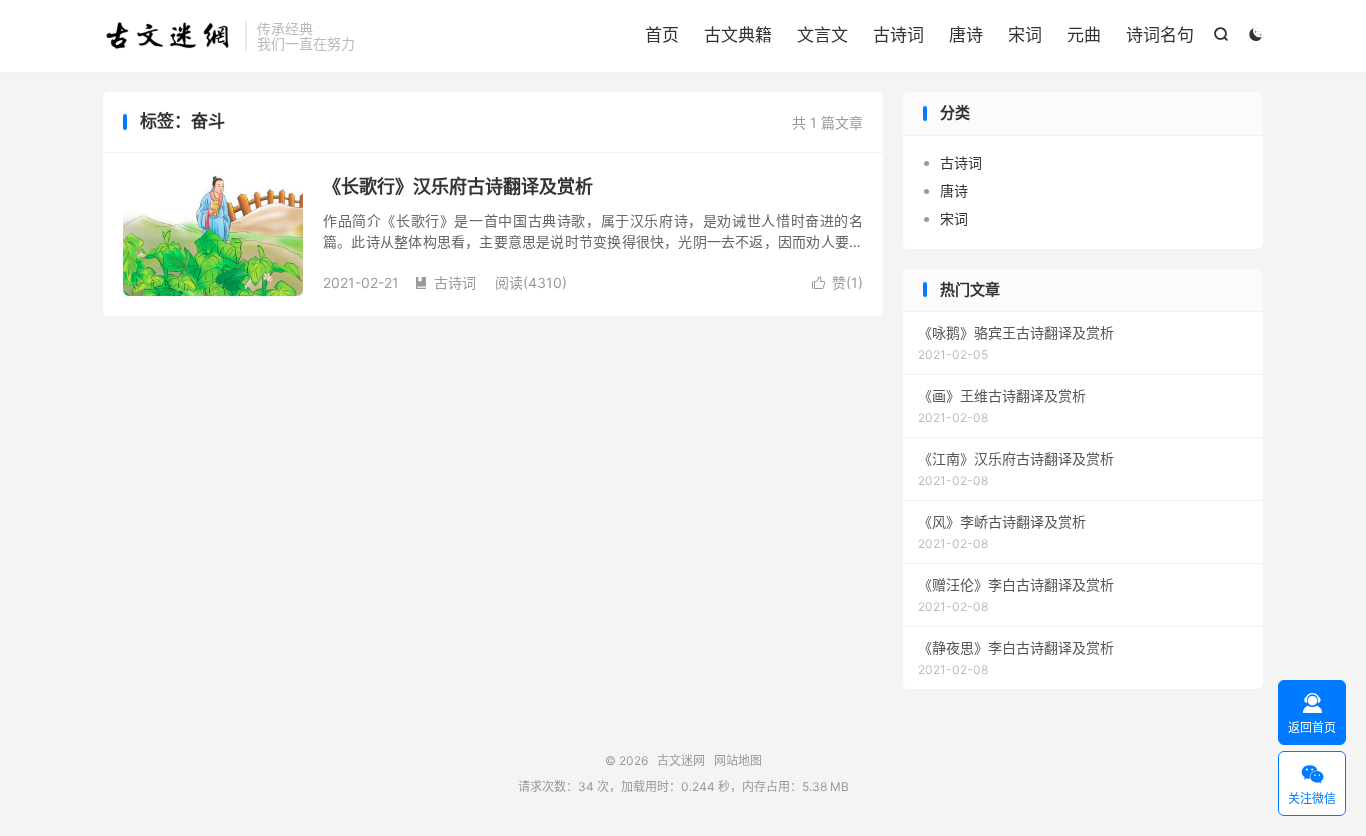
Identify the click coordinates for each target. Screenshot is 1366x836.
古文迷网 (169, 36)
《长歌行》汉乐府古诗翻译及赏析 (458, 186)
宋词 (1025, 35)
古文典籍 (738, 35)
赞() (837, 282)
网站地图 (738, 760)
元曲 (1084, 35)
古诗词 (898, 35)
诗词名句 (1160, 35)
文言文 (822, 35)
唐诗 (966, 35)
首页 (662, 35)
